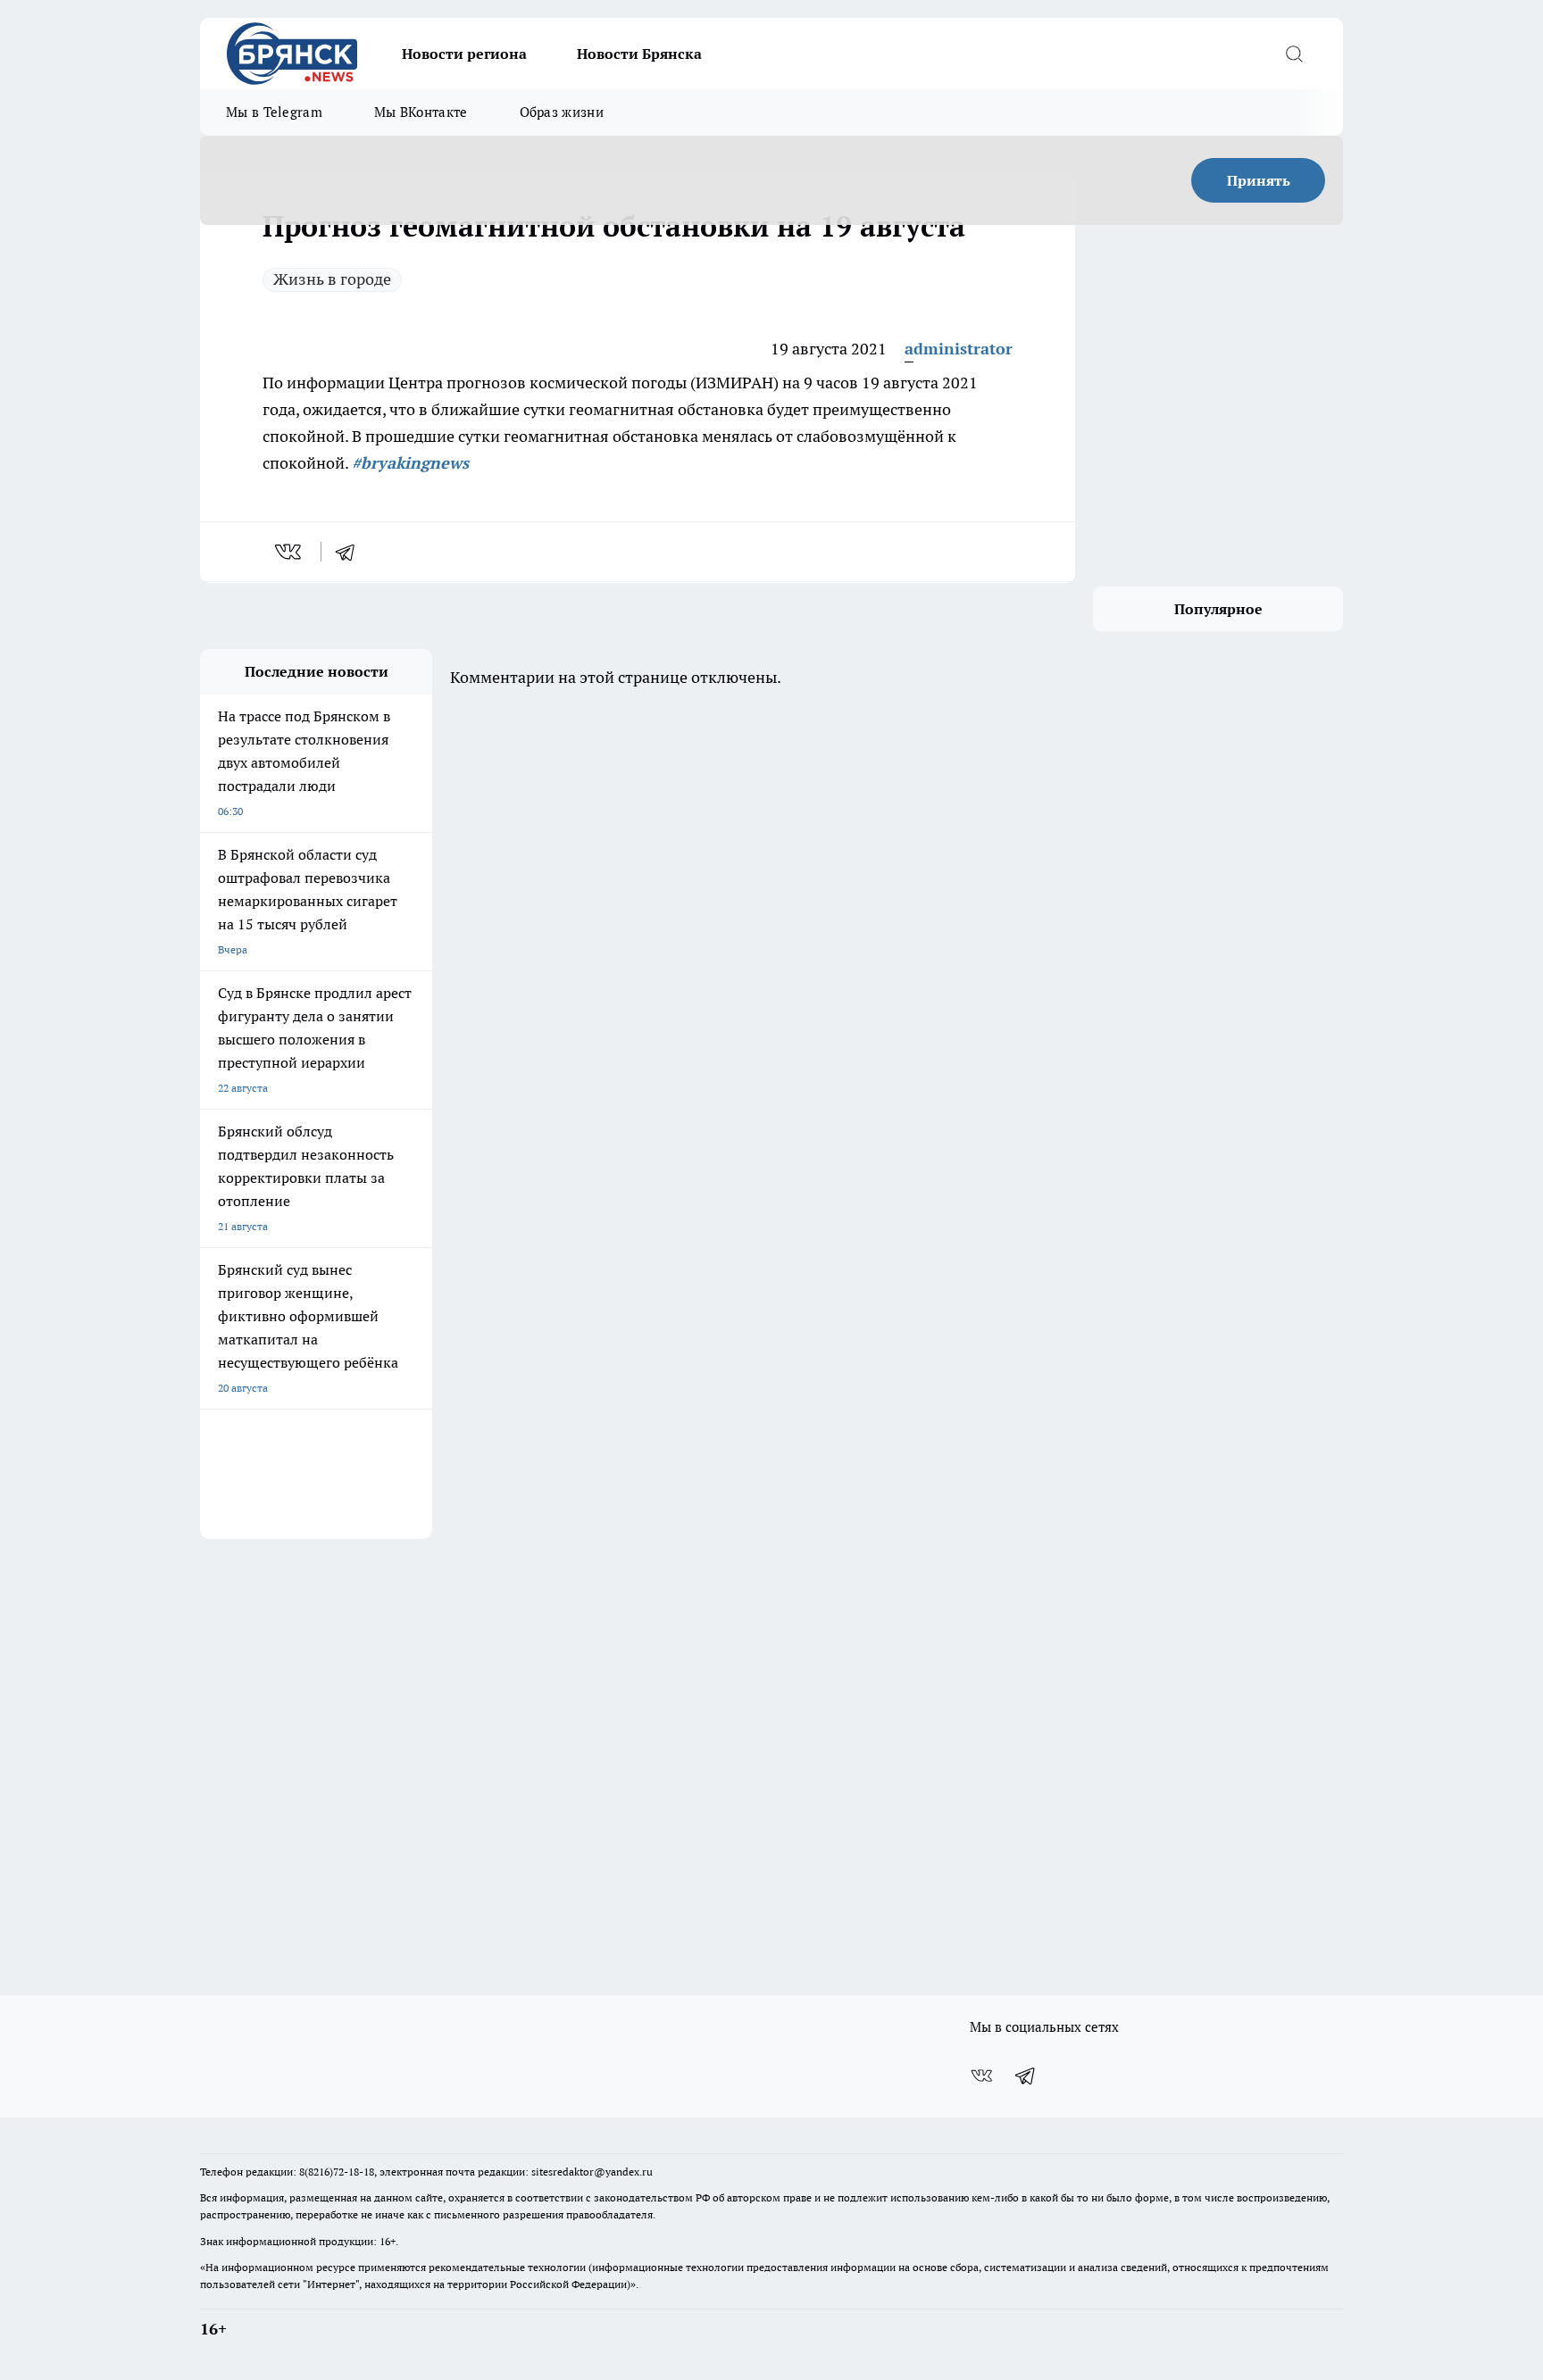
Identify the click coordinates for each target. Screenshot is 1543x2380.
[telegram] (351, 552)
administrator (959, 349)
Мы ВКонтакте (421, 112)
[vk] (290, 552)
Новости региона (464, 54)
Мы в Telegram (274, 112)
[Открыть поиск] (1294, 54)
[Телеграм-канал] (1026, 2076)
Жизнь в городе (332, 279)
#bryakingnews (410, 463)
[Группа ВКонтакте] (981, 2076)
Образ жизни (562, 112)
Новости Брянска (639, 54)
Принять (1259, 180)
